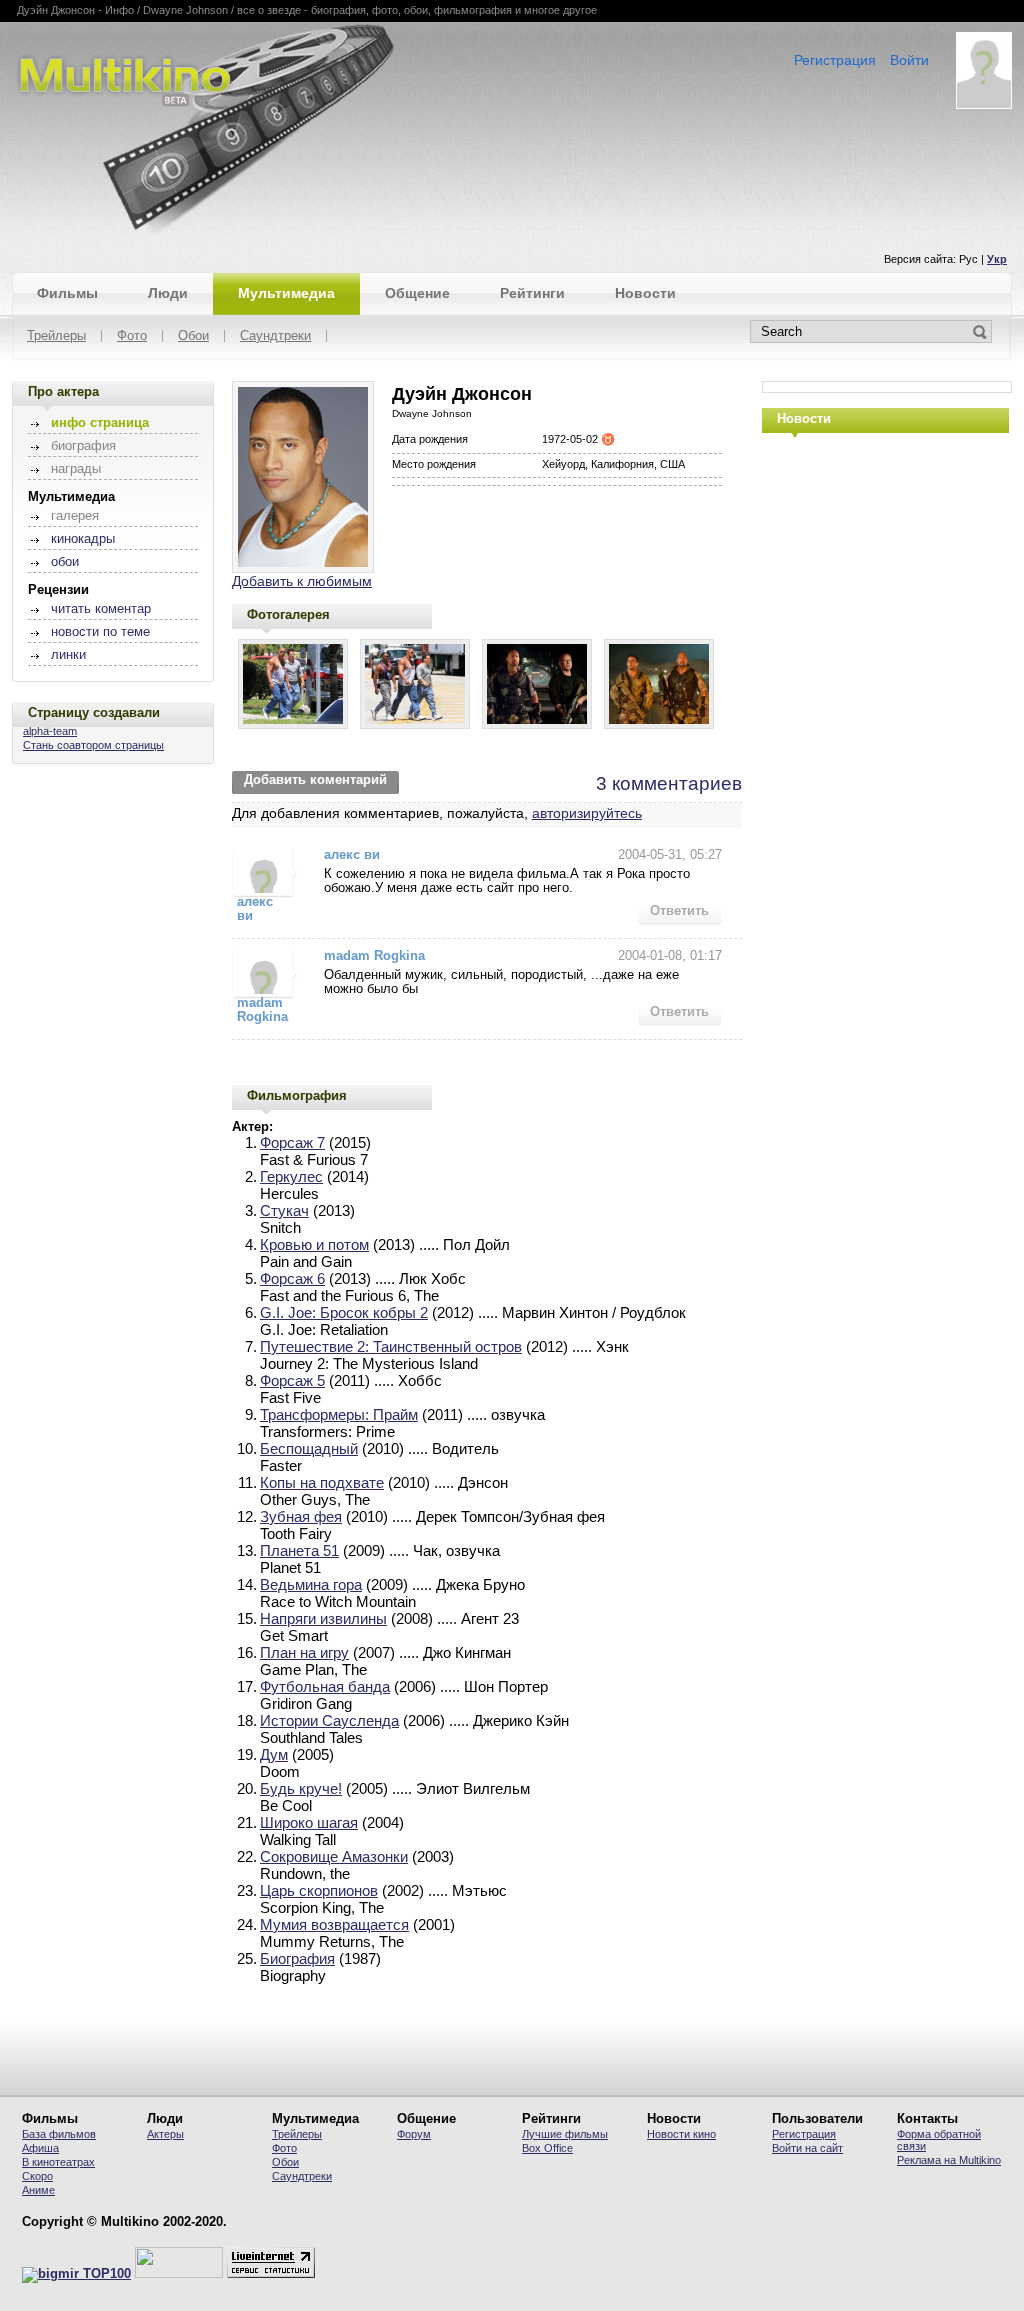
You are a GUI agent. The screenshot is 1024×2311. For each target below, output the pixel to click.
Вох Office (547, 2148)
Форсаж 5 (292, 1380)
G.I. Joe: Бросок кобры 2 (344, 1312)
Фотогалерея (288, 614)
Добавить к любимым (302, 581)
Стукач (284, 1210)
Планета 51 (299, 1550)
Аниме (38, 2190)
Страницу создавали (94, 712)
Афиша (40, 2148)
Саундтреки (275, 336)
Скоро (37, 2176)
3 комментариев (669, 783)
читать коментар (101, 609)
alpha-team (50, 731)
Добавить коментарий (315, 780)
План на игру (304, 1652)
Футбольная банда (325, 1686)
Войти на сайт (807, 2148)
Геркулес (291, 1176)
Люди (168, 293)
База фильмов (59, 2134)
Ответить (679, 911)
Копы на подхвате (322, 1482)
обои (65, 562)
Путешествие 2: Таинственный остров (391, 1346)
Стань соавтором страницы (93, 745)
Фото (132, 336)
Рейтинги (532, 293)
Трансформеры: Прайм (339, 1414)
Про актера (63, 391)
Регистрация (835, 60)
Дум (274, 1754)
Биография (297, 1958)
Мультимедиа (286, 293)
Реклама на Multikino (949, 2160)
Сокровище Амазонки (334, 1856)
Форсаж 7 (292, 1142)
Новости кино (681, 2134)
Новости (645, 293)
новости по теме (100, 632)
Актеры (165, 2134)
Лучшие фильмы (565, 2134)
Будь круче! (301, 1788)
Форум (414, 2134)
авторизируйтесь (587, 813)
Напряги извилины (323, 1618)
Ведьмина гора (311, 1584)
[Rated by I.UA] (179, 2274)
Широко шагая (309, 1822)
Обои (193, 336)
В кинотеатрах (58, 2162)
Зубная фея (301, 1516)
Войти (909, 60)
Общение (417, 293)
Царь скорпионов (319, 1890)
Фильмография (297, 1095)
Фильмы (67, 293)
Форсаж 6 (292, 1278)
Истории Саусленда (329, 1720)
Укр (997, 259)
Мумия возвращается (334, 1924)
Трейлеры (56, 336)
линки (68, 655)
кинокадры (83, 539)
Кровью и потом (314, 1244)
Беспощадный (309, 1448)
